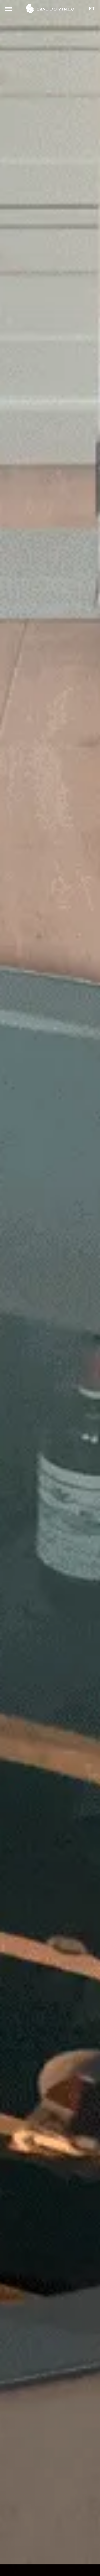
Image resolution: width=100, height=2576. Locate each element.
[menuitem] (92, 9)
